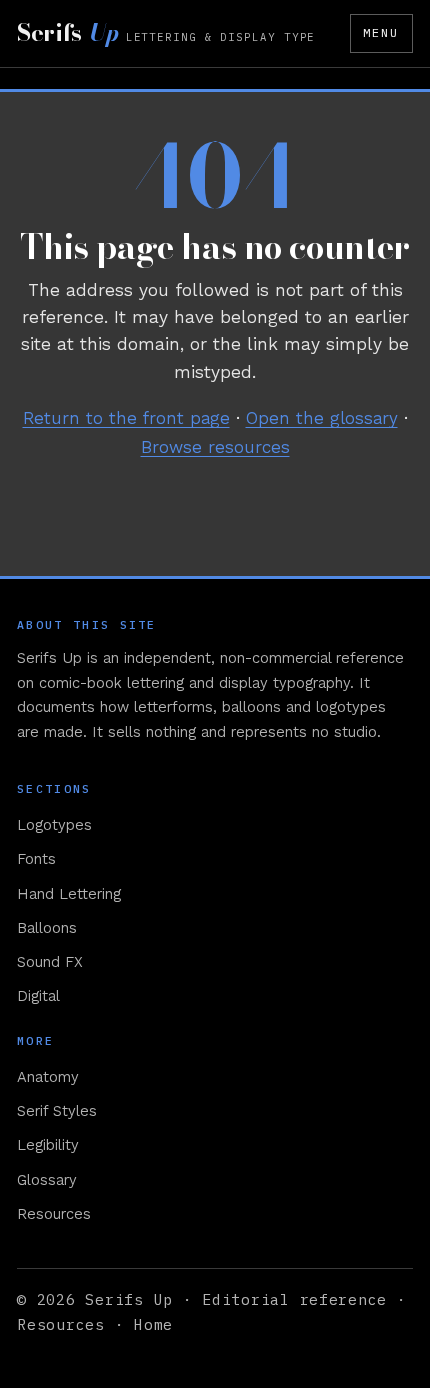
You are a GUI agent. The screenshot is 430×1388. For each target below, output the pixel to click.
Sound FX (50, 962)
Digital (38, 996)
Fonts (36, 859)
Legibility (48, 1145)
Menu (381, 32)
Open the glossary (322, 418)
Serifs (166, 33)
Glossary (47, 1180)
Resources (54, 1214)
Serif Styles (57, 1111)
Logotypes (54, 825)
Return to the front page (126, 418)
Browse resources (215, 447)
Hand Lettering (69, 894)
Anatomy (48, 1077)
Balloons (47, 928)
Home (153, 1324)
